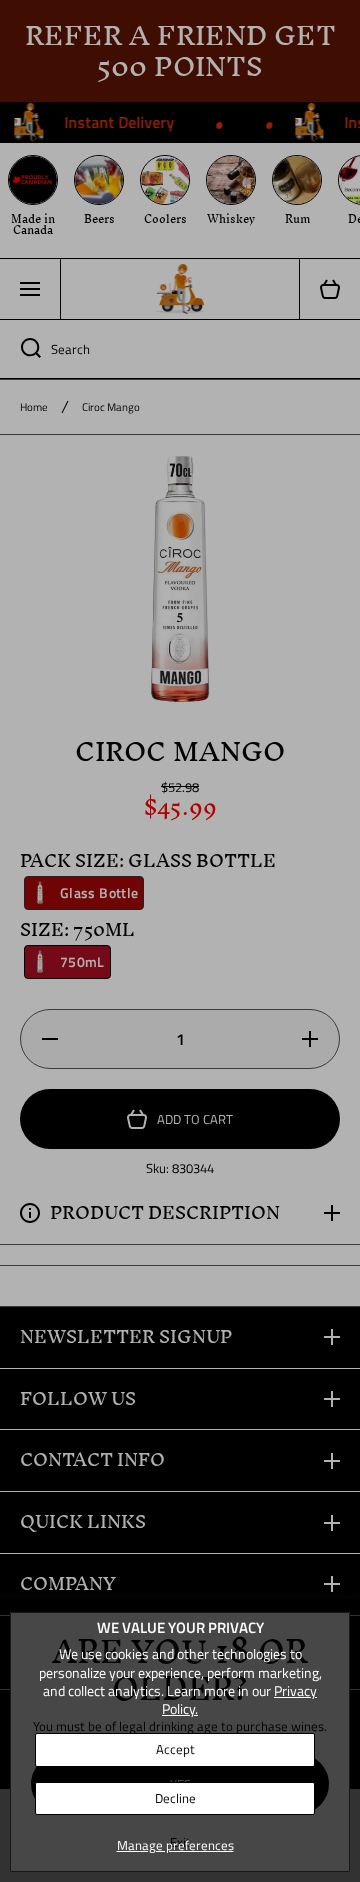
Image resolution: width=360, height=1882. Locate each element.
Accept (175, 1749)
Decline (175, 1798)
